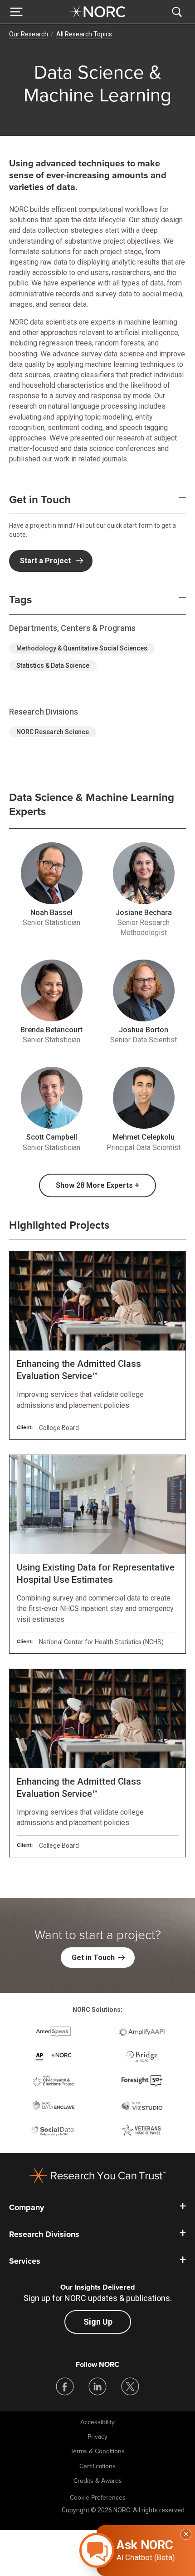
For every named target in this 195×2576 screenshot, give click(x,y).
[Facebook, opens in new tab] (65, 2386)
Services (25, 2261)
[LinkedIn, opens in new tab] (97, 2386)
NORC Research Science (53, 732)
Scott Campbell (52, 1137)
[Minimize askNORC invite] (186, 2534)
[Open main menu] (16, 12)
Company (27, 2207)
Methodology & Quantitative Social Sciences (82, 648)
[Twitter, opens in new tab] (130, 2386)
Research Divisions (44, 2234)
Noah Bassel (51, 913)
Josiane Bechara (144, 913)
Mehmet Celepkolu (144, 1137)
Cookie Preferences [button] (98, 2498)
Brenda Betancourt (51, 1030)
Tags (20, 600)
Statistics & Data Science (53, 665)
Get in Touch (40, 500)
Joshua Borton (144, 1030)
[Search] (179, 12)
